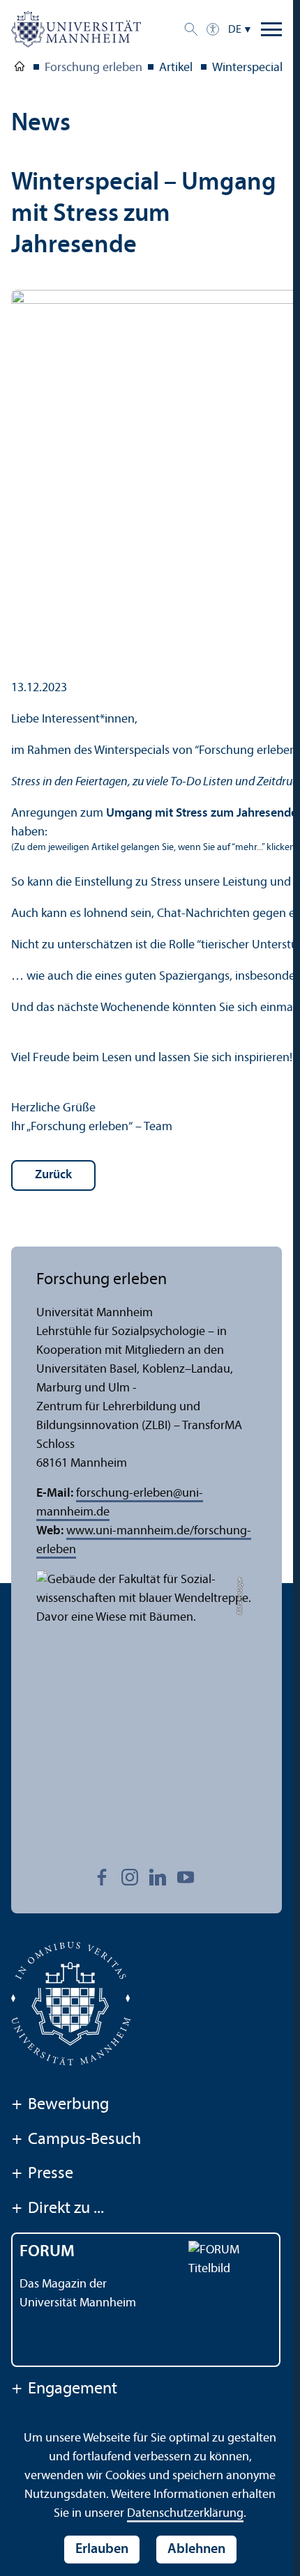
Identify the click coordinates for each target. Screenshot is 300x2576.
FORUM (47, 2252)
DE (235, 30)
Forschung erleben (93, 68)
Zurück (53, 1175)
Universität (20, 69)
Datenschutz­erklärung (185, 2514)
